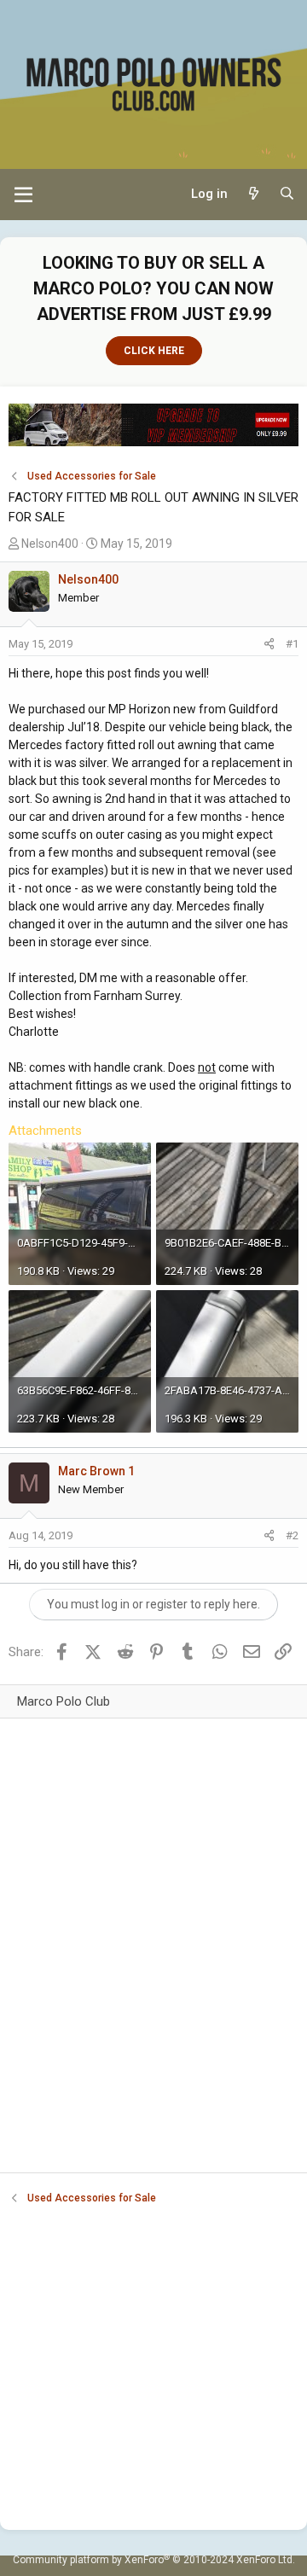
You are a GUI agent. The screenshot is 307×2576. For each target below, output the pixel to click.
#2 (292, 1535)
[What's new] (253, 194)
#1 (292, 644)
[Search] (287, 194)
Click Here (154, 351)
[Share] (269, 644)
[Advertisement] (153, 1965)
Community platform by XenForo (154, 2560)
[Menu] (23, 195)
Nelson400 (50, 544)
